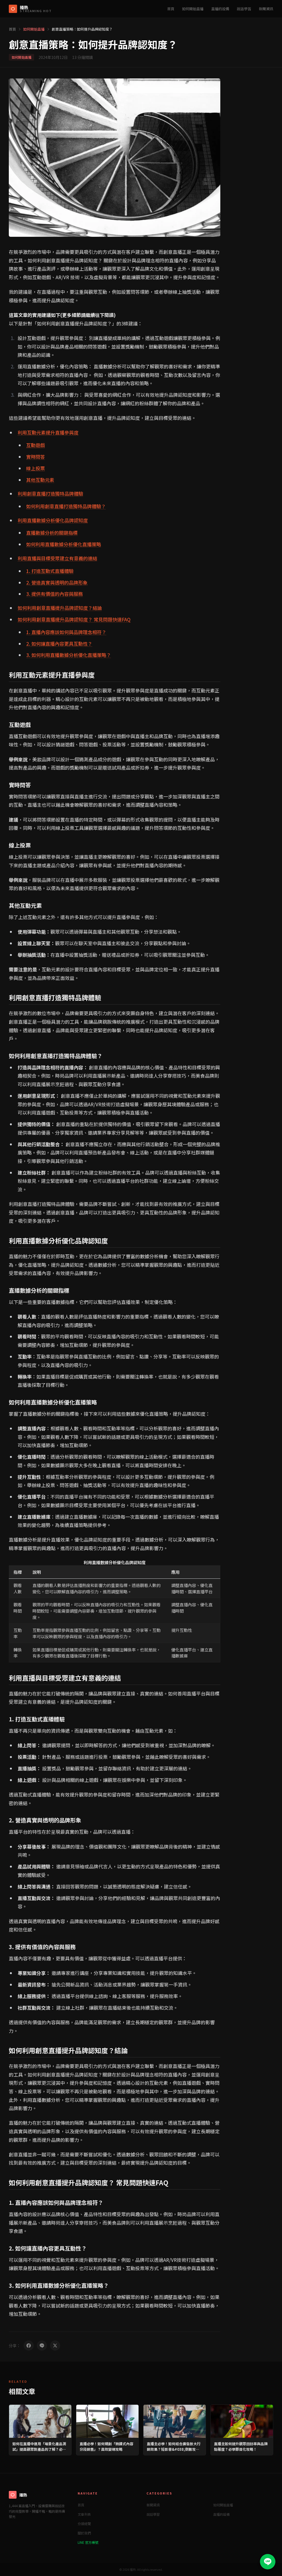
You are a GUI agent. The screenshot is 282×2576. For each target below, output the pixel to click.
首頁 (171, 9)
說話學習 (244, 9)
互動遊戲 (36, 445)
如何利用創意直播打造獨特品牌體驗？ (66, 506)
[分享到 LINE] (42, 2346)
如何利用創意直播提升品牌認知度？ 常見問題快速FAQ (74, 619)
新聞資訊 (266, 9)
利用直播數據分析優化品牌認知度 (53, 520)
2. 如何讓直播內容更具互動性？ (59, 644)
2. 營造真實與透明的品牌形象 (57, 582)
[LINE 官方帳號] (268, 2562)
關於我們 (84, 2533)
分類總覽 (84, 2524)
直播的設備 (220, 9)
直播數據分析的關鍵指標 (52, 533)
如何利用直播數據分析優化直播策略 (64, 544)
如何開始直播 (193, 9)
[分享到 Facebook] (29, 2346)
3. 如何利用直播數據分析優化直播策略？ (69, 655)
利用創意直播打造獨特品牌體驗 (50, 494)
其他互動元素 (40, 480)
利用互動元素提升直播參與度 (48, 432)
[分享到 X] (55, 2346)
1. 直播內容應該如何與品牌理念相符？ (66, 632)
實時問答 (36, 457)
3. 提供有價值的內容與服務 (55, 594)
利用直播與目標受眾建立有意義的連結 (57, 558)
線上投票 (36, 468)
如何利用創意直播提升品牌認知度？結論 (60, 608)
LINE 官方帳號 (88, 2542)
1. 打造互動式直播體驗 (50, 571)
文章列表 (84, 2514)
